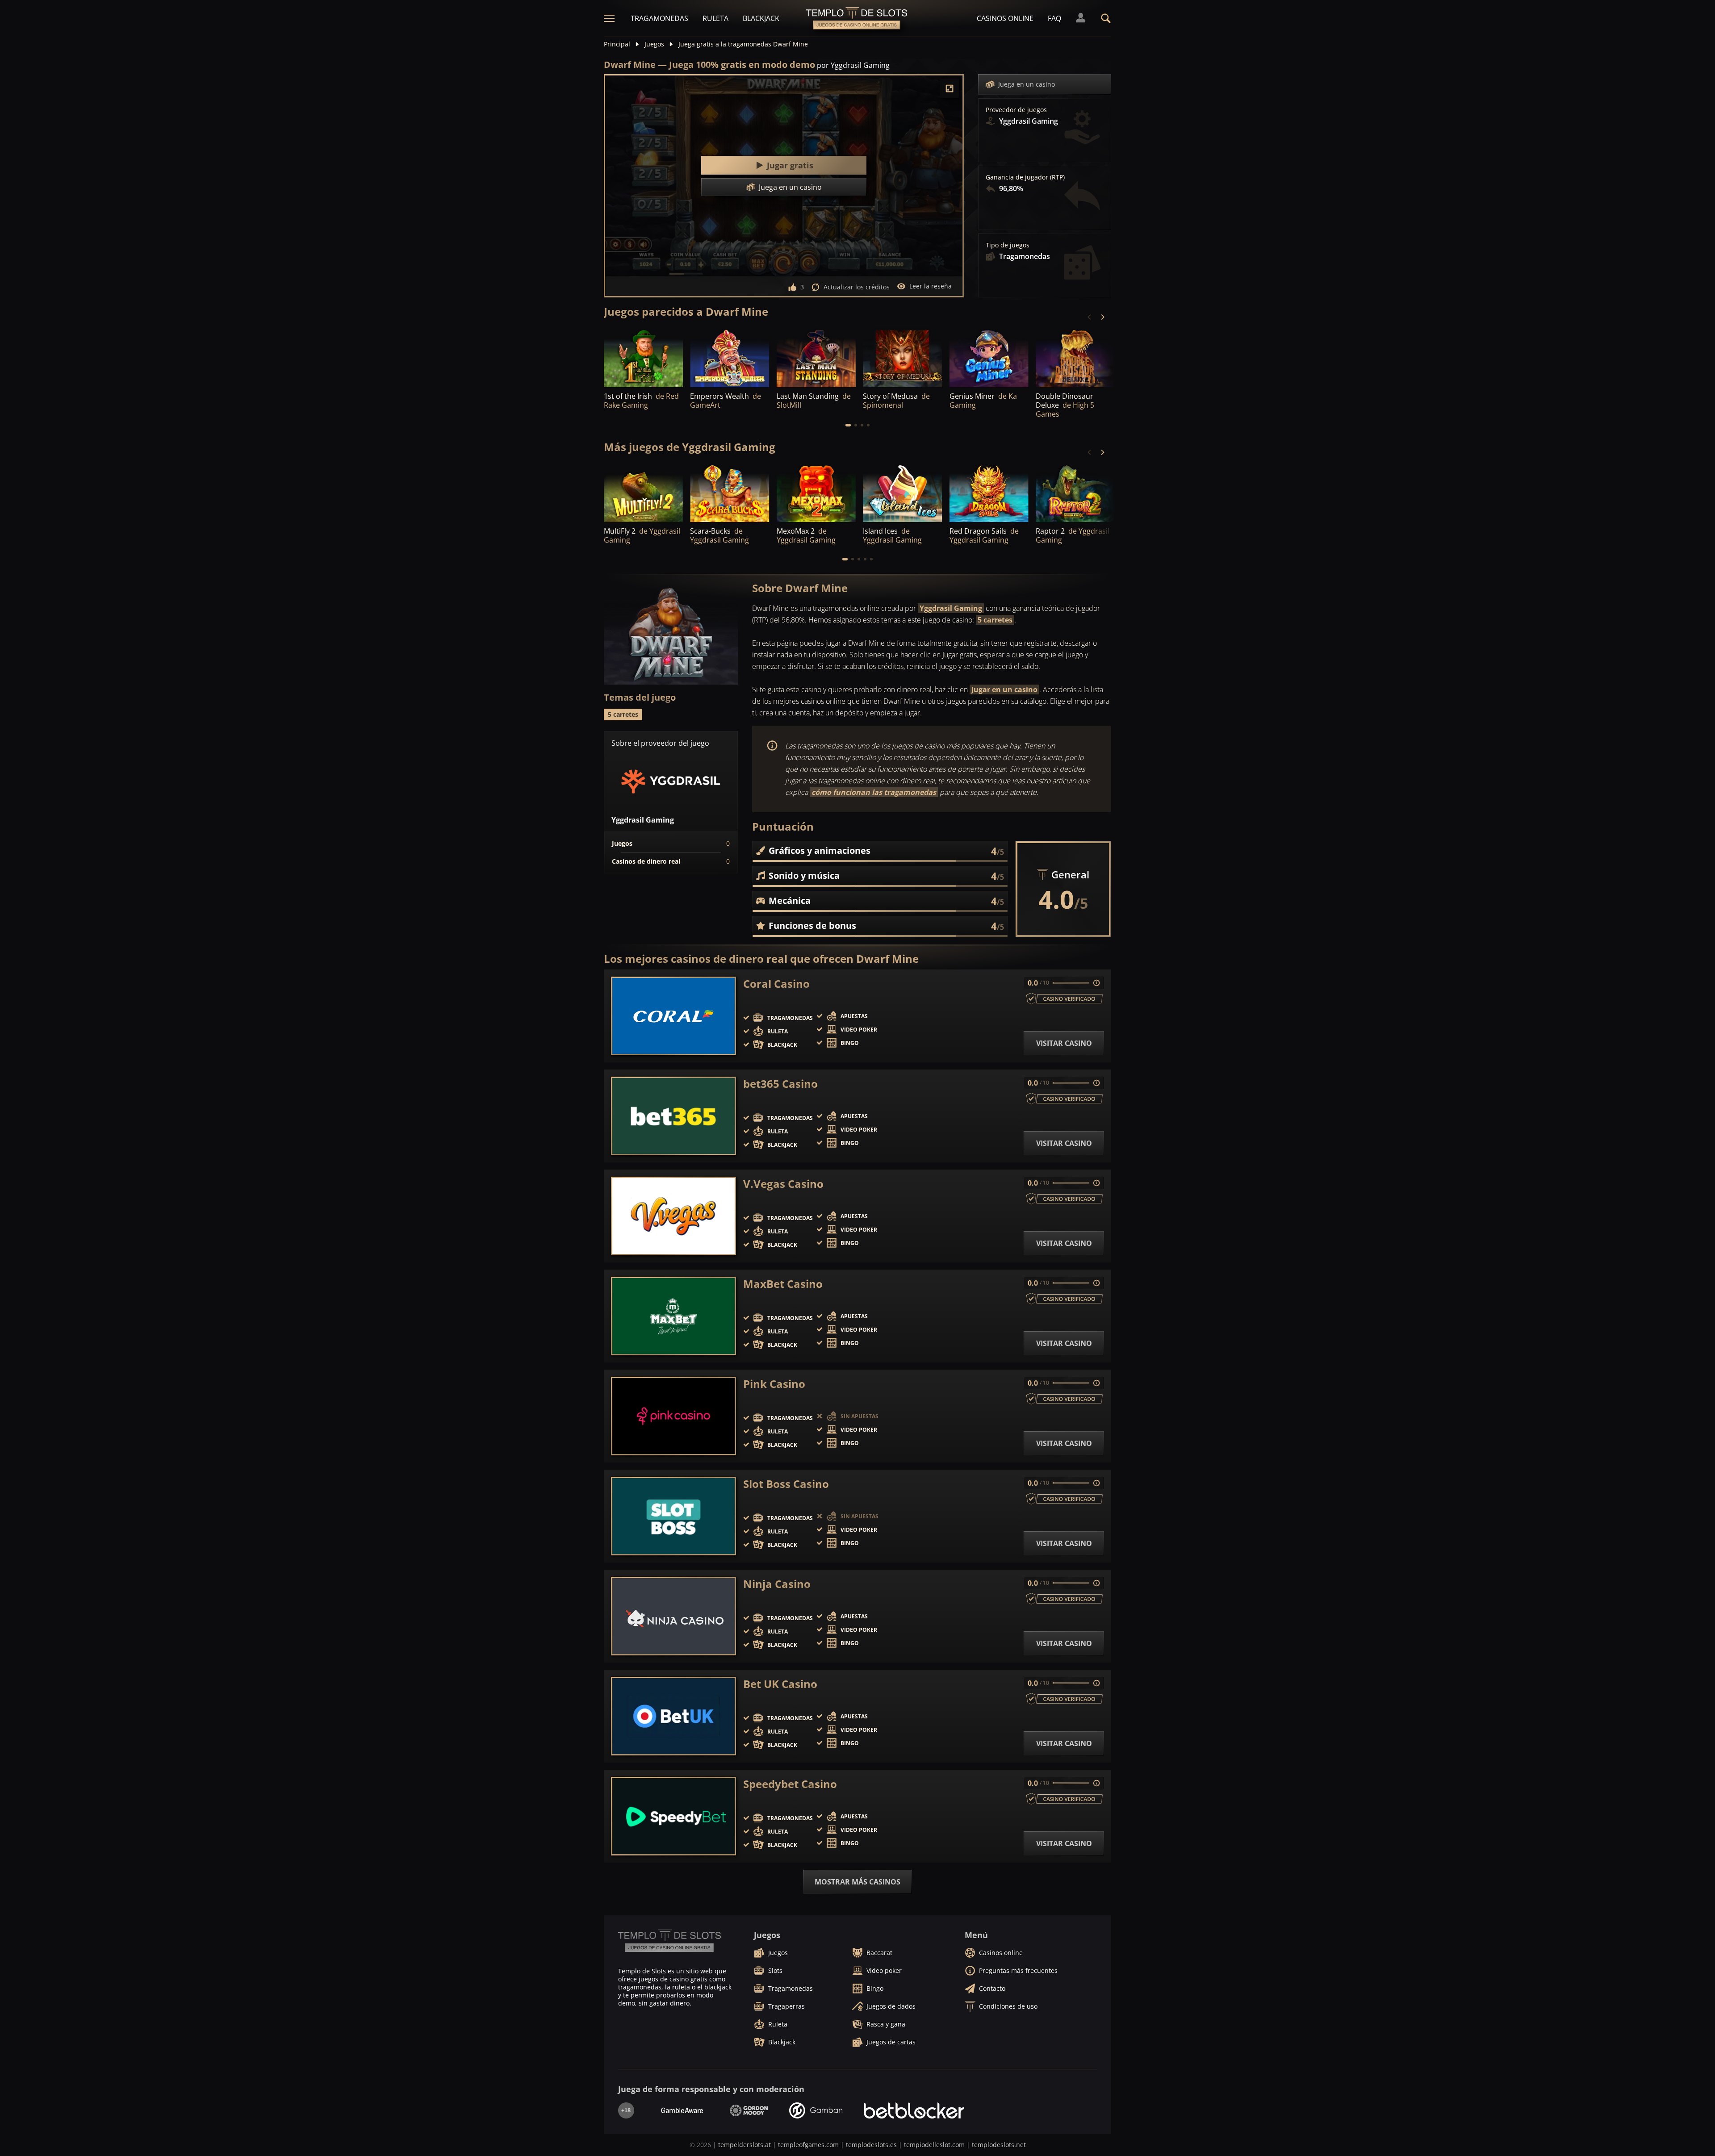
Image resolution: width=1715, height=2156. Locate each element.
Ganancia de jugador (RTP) (1025, 177)
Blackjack (761, 18)
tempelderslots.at (745, 2145)
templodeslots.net (999, 2145)
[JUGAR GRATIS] (816, 357)
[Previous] (1090, 317)
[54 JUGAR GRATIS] (1075, 357)
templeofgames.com (808, 2145)
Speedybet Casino (790, 1784)
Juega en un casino (1027, 84)
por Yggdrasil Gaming (853, 65)
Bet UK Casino (780, 1684)
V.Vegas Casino (783, 1184)
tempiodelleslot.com (934, 2145)
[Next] (1102, 317)
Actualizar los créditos (857, 287)
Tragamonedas (659, 18)
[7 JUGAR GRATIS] (730, 357)
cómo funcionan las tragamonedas (874, 792)
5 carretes (995, 620)
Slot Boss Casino (786, 1484)
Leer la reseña (931, 286)
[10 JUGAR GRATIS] (902, 357)
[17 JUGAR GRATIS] (643, 357)
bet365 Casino (780, 1084)
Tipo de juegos (1008, 245)
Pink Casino (774, 1384)
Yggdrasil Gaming (951, 608)
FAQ (1054, 18)
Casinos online (1005, 18)
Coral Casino (776, 984)
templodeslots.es (871, 2145)
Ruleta (715, 18)
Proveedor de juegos (1016, 110)
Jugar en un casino (1004, 689)
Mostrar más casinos (857, 1882)
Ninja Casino (777, 1584)
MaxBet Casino (783, 1284)
